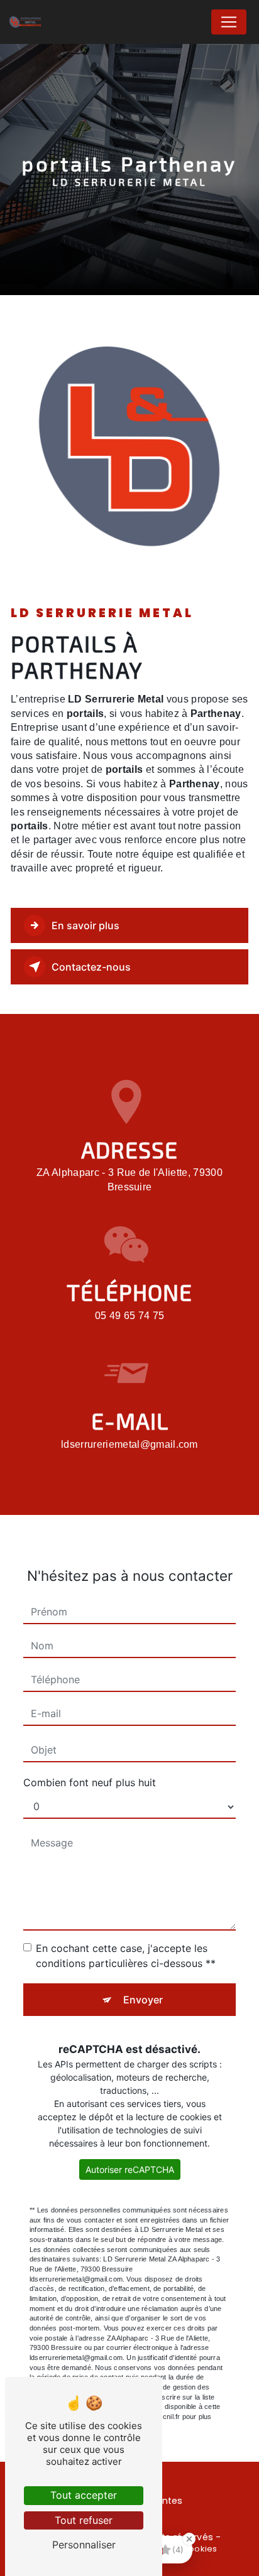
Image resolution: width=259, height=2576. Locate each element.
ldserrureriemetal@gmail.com (129, 1444)
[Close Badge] (189, 2539)
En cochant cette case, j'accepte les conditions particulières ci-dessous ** (126, 1956)
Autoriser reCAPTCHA (130, 2169)
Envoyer (143, 2000)
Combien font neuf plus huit (90, 1782)
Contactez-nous (91, 967)
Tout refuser (84, 2520)
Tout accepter (84, 2495)
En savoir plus (85, 925)
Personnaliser (84, 2545)
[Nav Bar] (229, 22)
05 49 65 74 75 (129, 1316)
